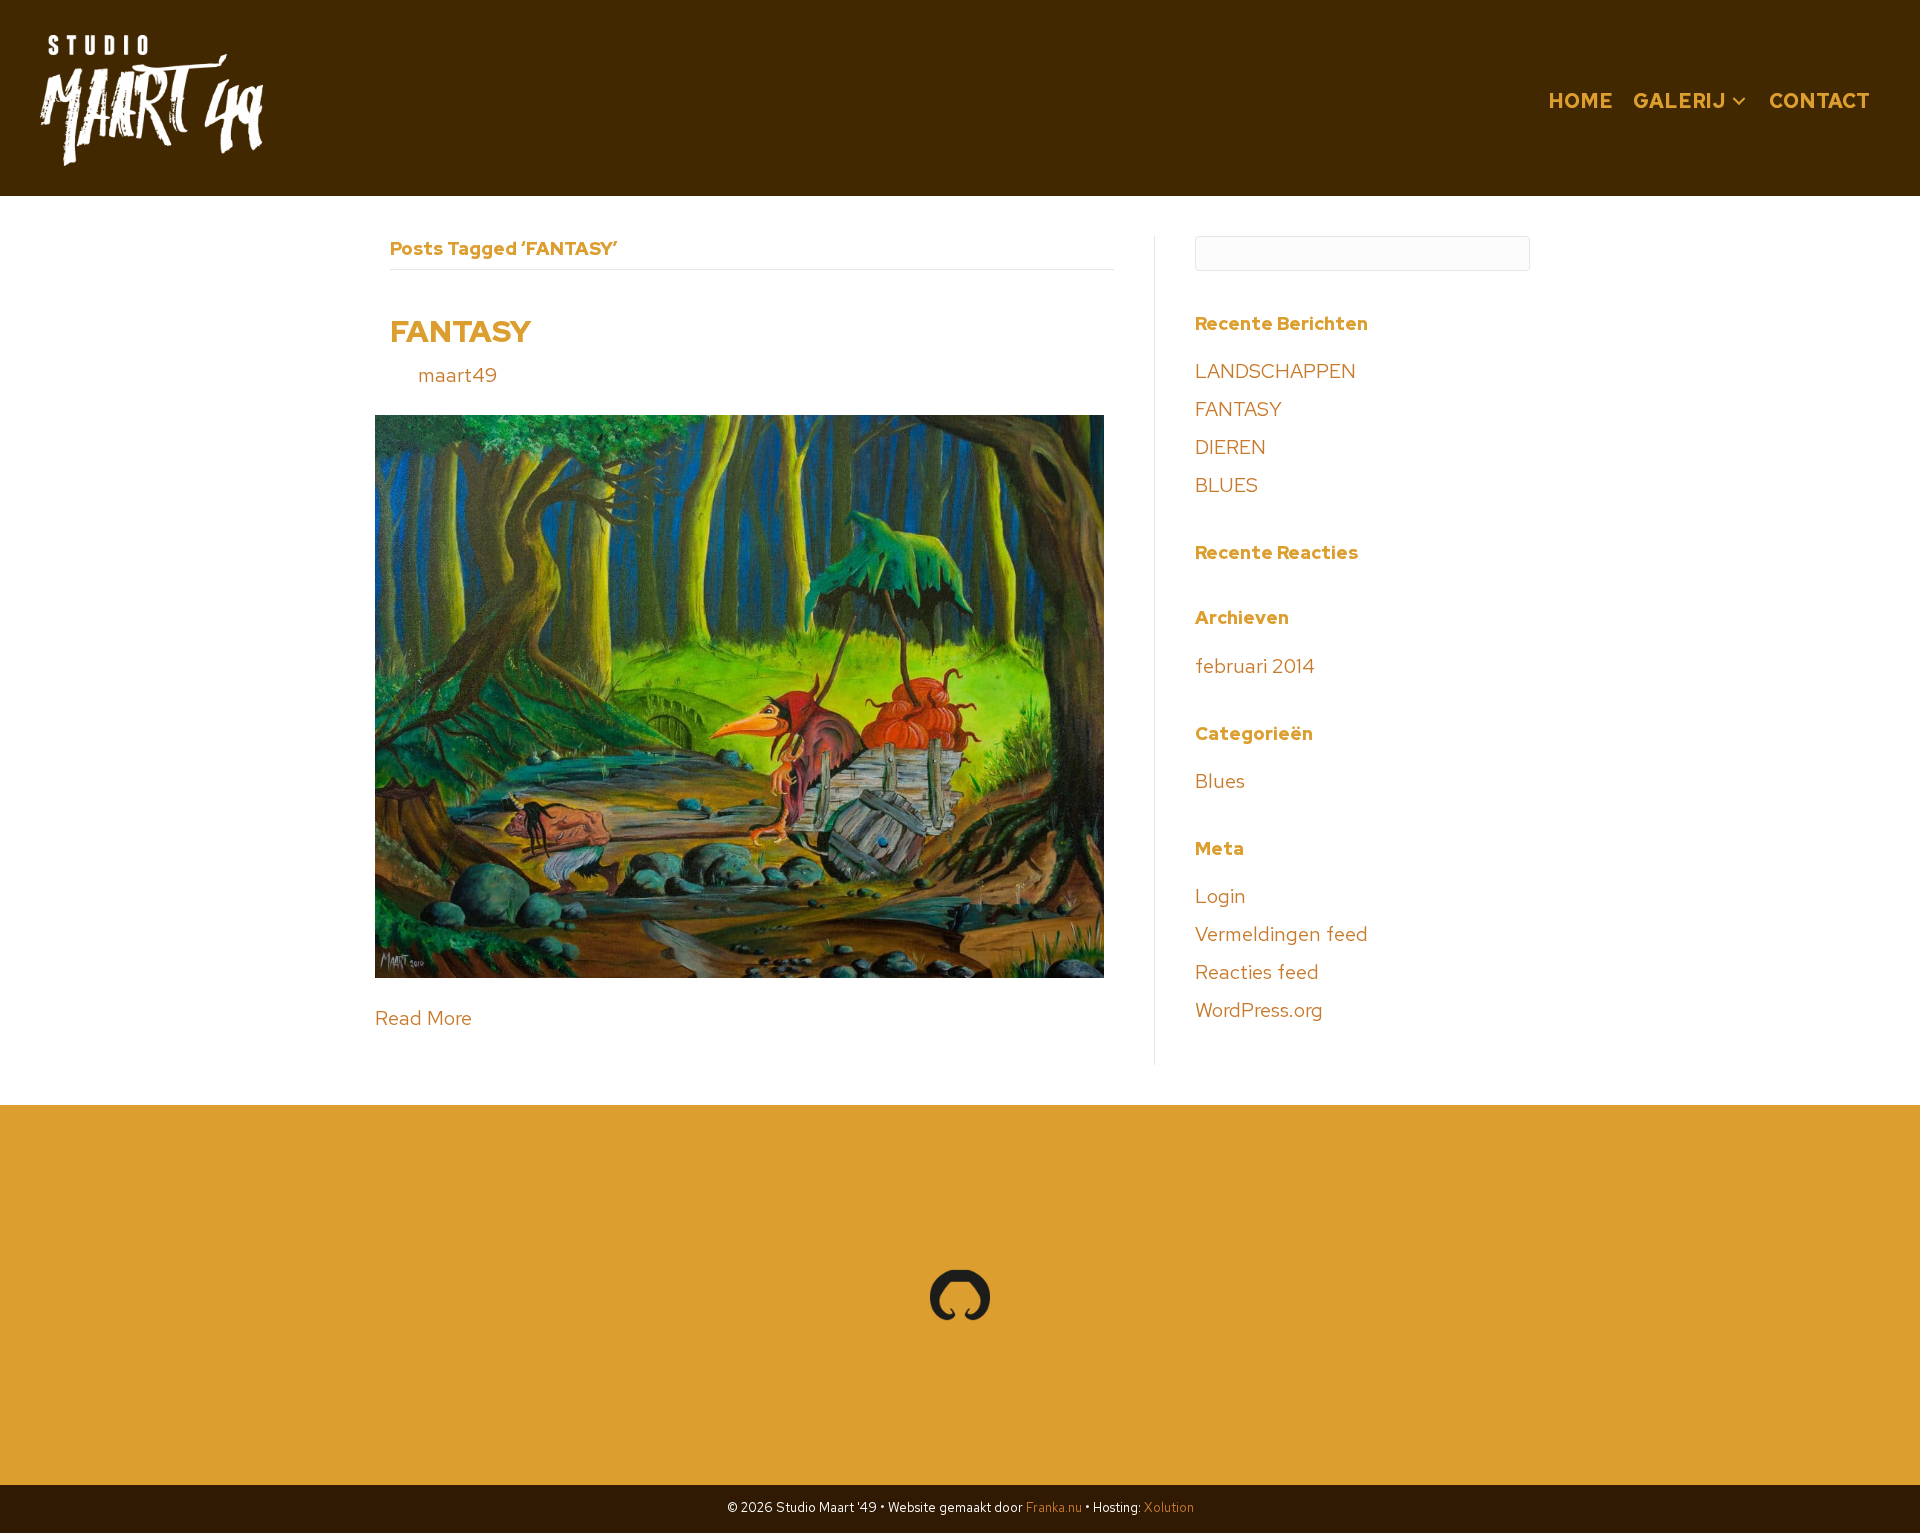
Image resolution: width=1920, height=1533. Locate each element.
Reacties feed (1257, 972)
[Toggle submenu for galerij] (1739, 100)
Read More (423, 1018)
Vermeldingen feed (1281, 934)
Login (1220, 896)
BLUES (1226, 485)
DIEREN (1230, 447)
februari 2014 (1255, 666)
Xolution (1169, 1507)
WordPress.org (1259, 1010)
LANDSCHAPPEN (1275, 371)
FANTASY (460, 331)
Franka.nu (1054, 1507)
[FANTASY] (739, 694)
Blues (1220, 781)
